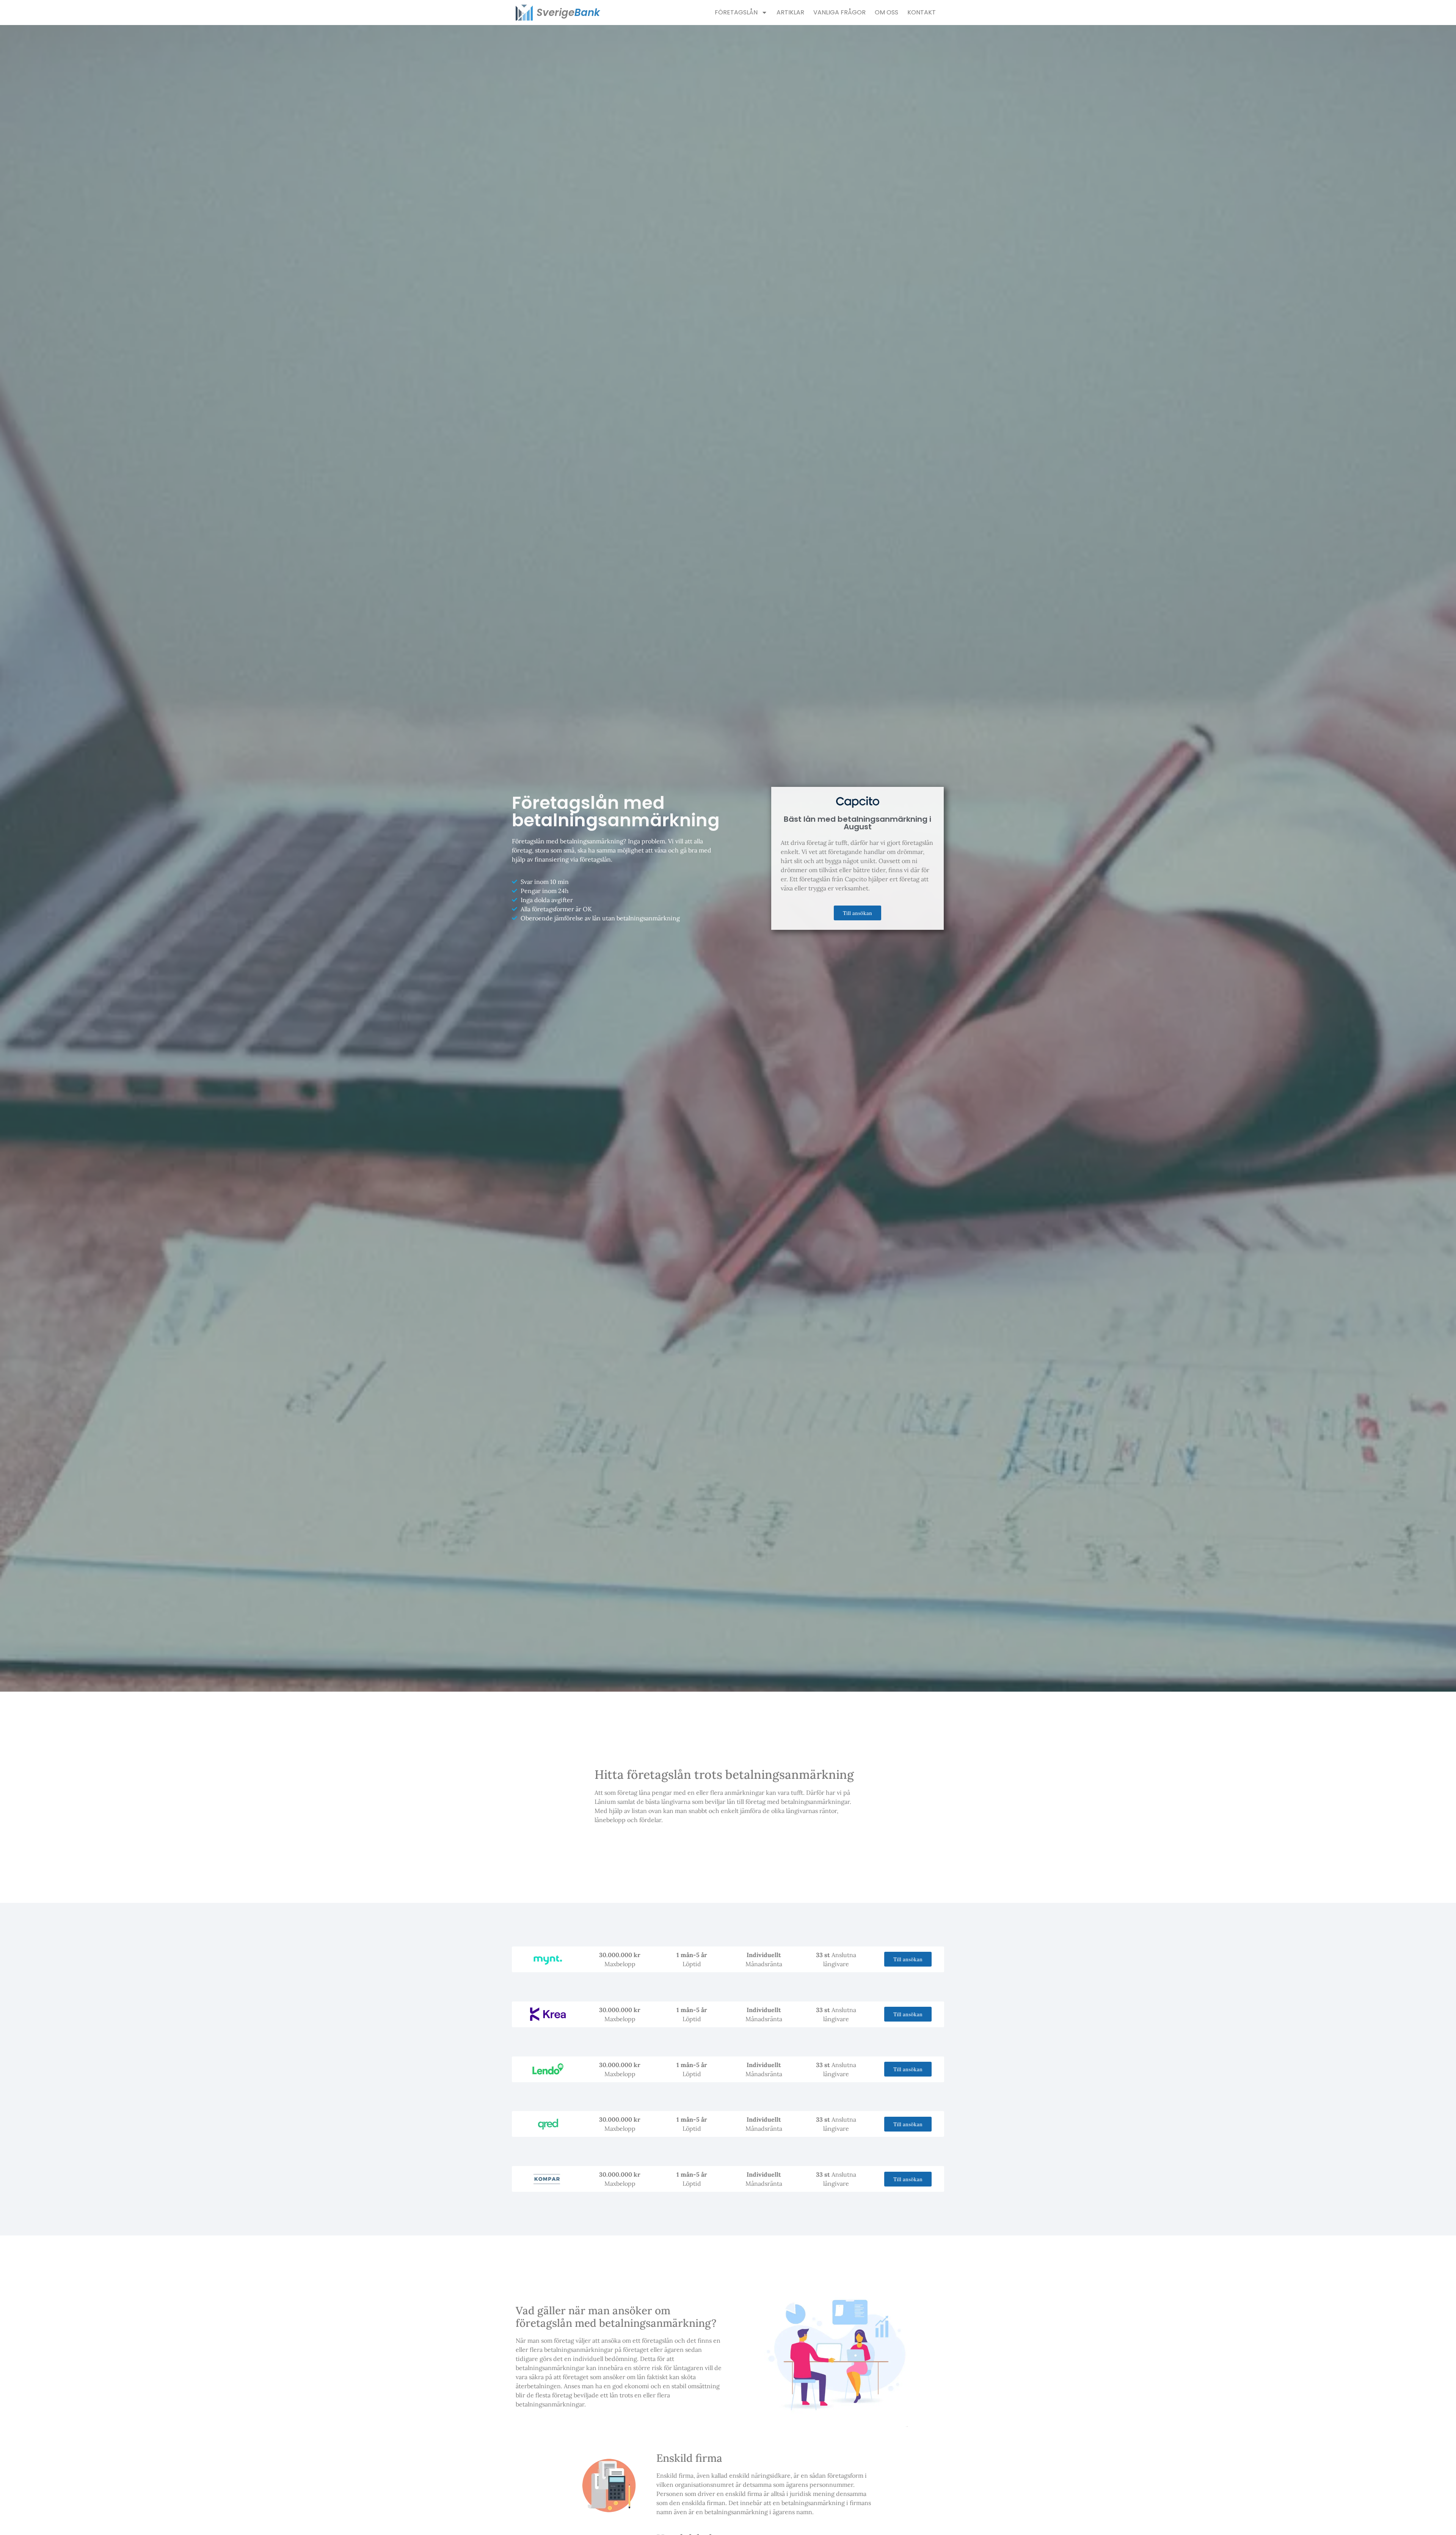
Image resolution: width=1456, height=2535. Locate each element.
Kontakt (922, 12)
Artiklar (790, 12)
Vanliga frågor (839, 12)
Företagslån (736, 12)
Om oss (886, 12)
